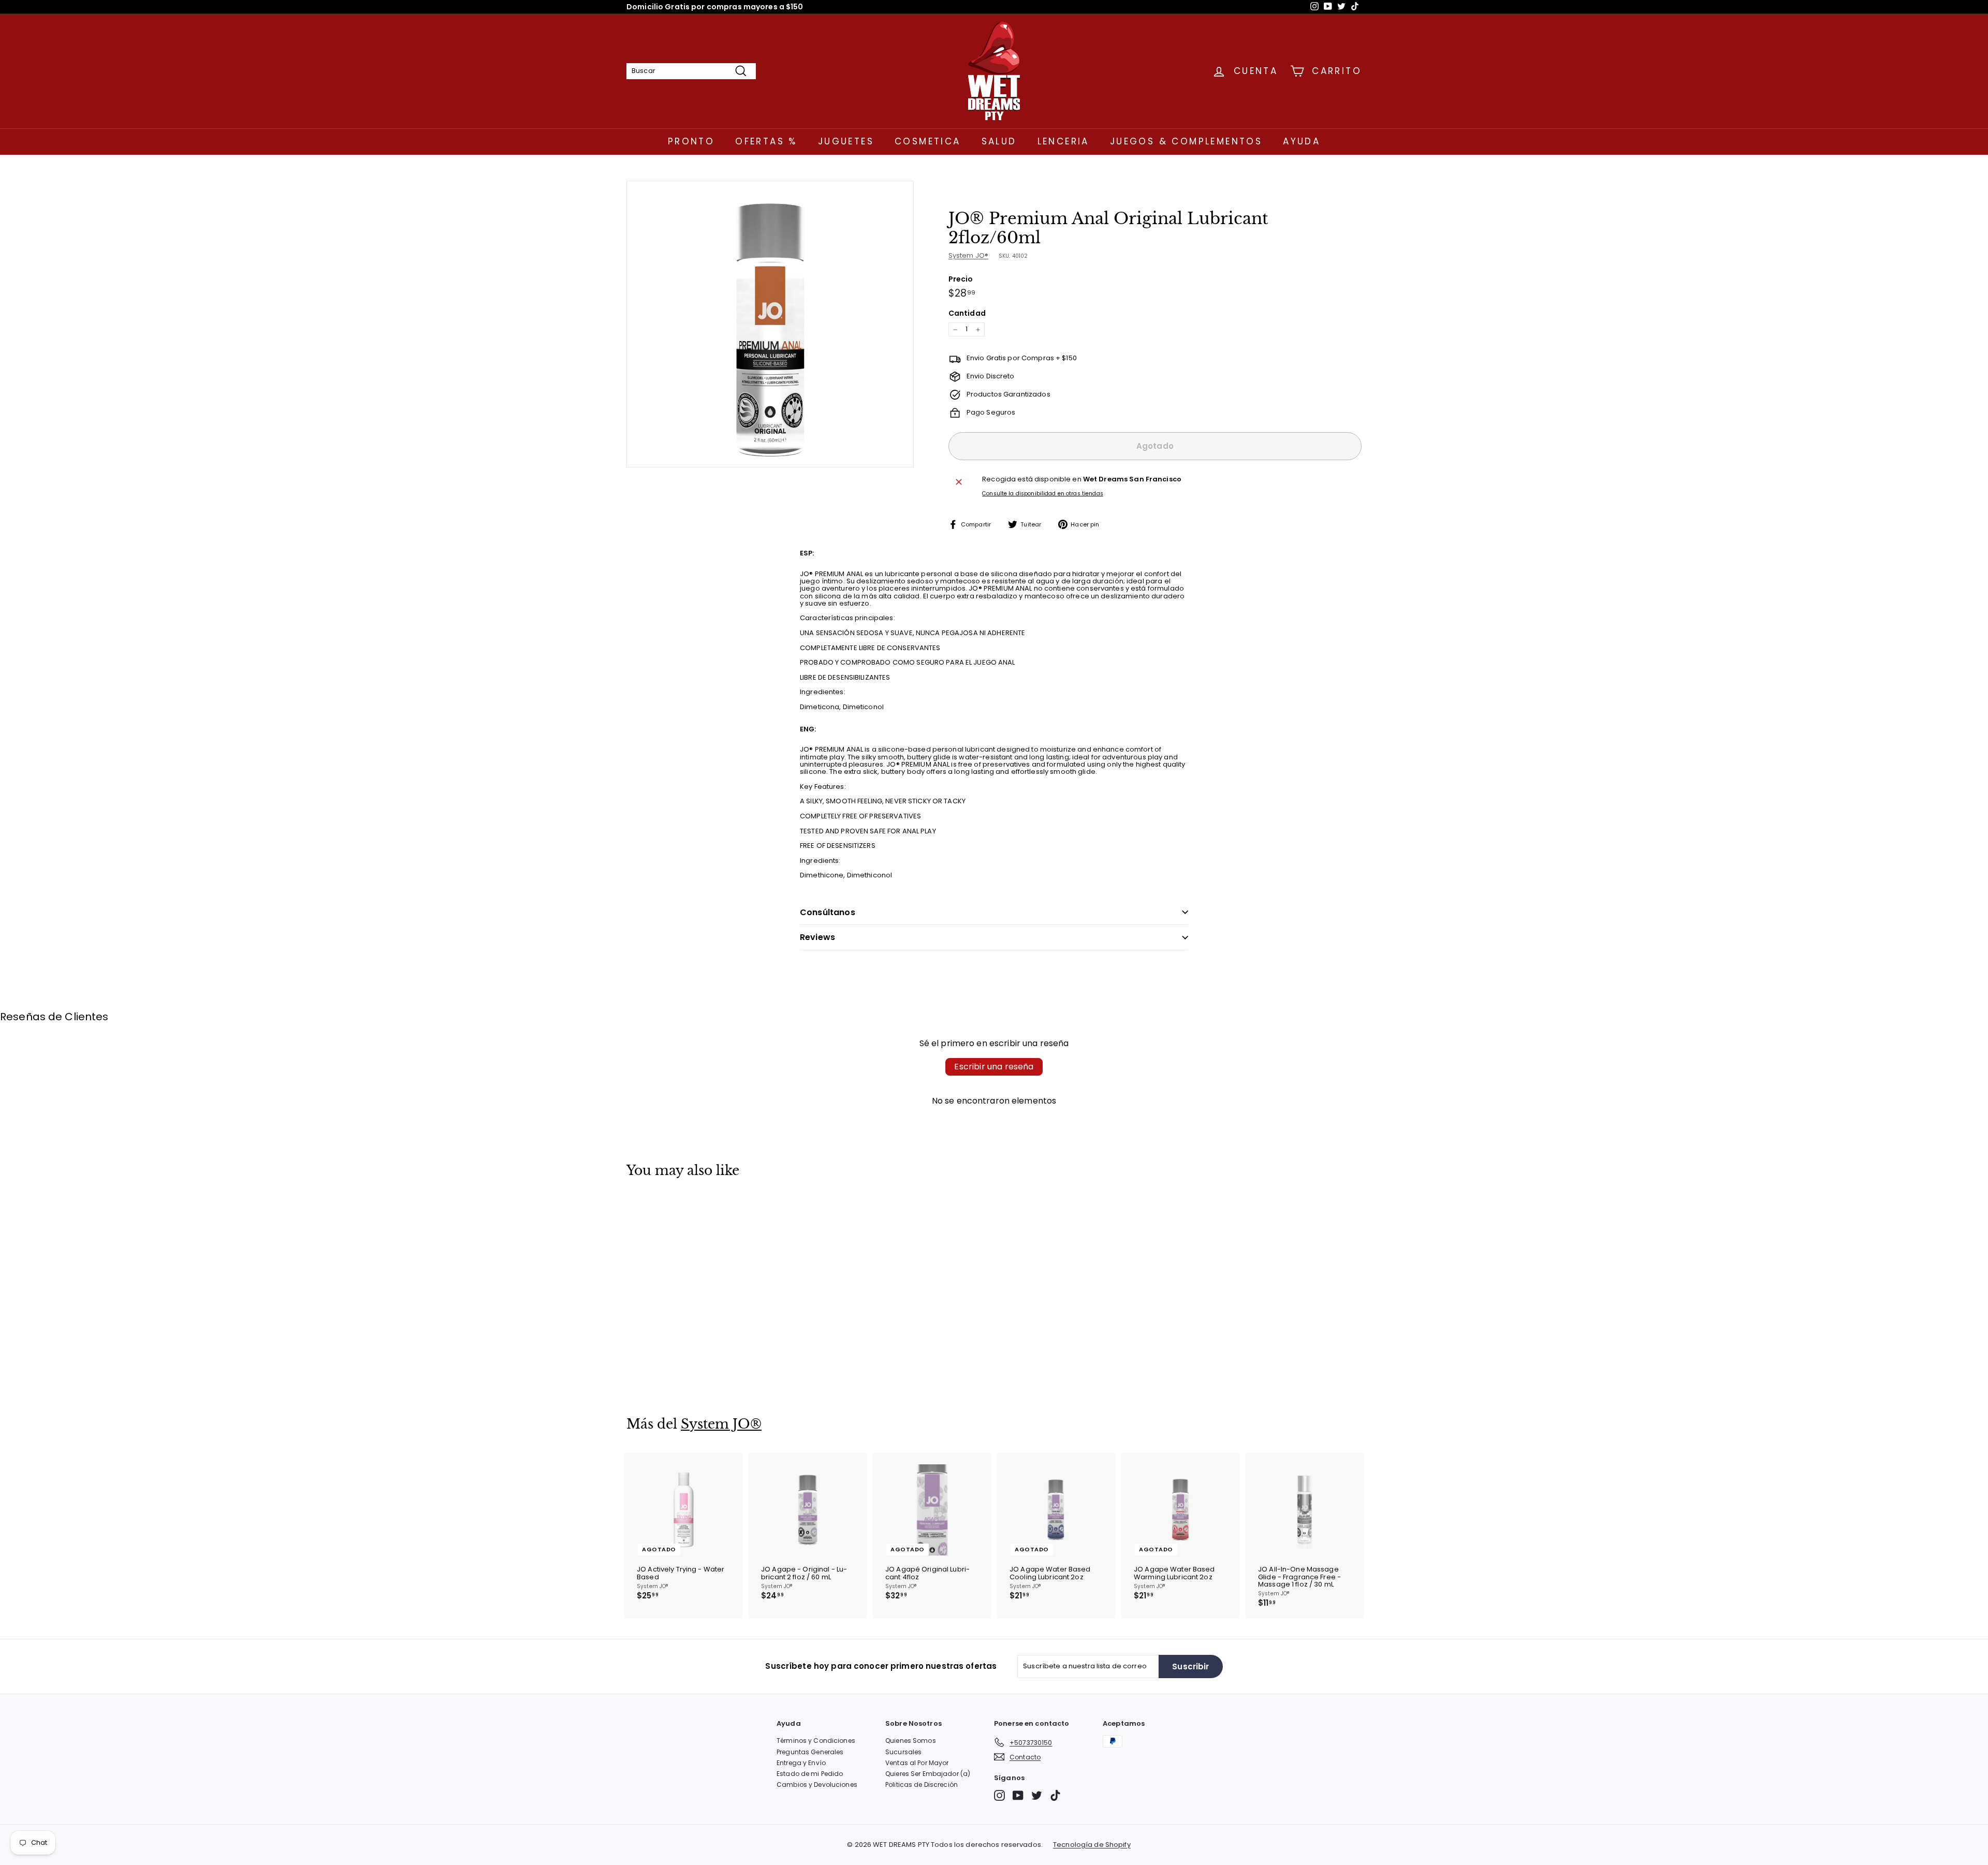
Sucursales (903, 1752)
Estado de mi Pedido (810, 1774)
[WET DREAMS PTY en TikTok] (1055, 1795)
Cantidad (967, 313)
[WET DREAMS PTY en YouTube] (1018, 1795)
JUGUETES (846, 141)
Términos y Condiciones (816, 1741)
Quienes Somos (911, 1741)
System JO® (968, 255)
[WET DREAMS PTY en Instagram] (999, 1795)
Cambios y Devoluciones (817, 1785)
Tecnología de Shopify (1092, 1845)
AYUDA (1302, 141)
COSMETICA (928, 141)
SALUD (999, 141)
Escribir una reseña (994, 1067)
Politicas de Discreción (922, 1785)
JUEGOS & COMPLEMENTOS (1186, 141)
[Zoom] (770, 324)
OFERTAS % (766, 141)
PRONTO (691, 141)
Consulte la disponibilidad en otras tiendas (1043, 494)
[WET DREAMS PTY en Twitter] (1037, 1795)
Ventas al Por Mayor (917, 1763)
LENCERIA (1063, 141)
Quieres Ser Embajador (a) (928, 1774)
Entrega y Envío (801, 1763)
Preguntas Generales (810, 1752)
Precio (961, 279)
